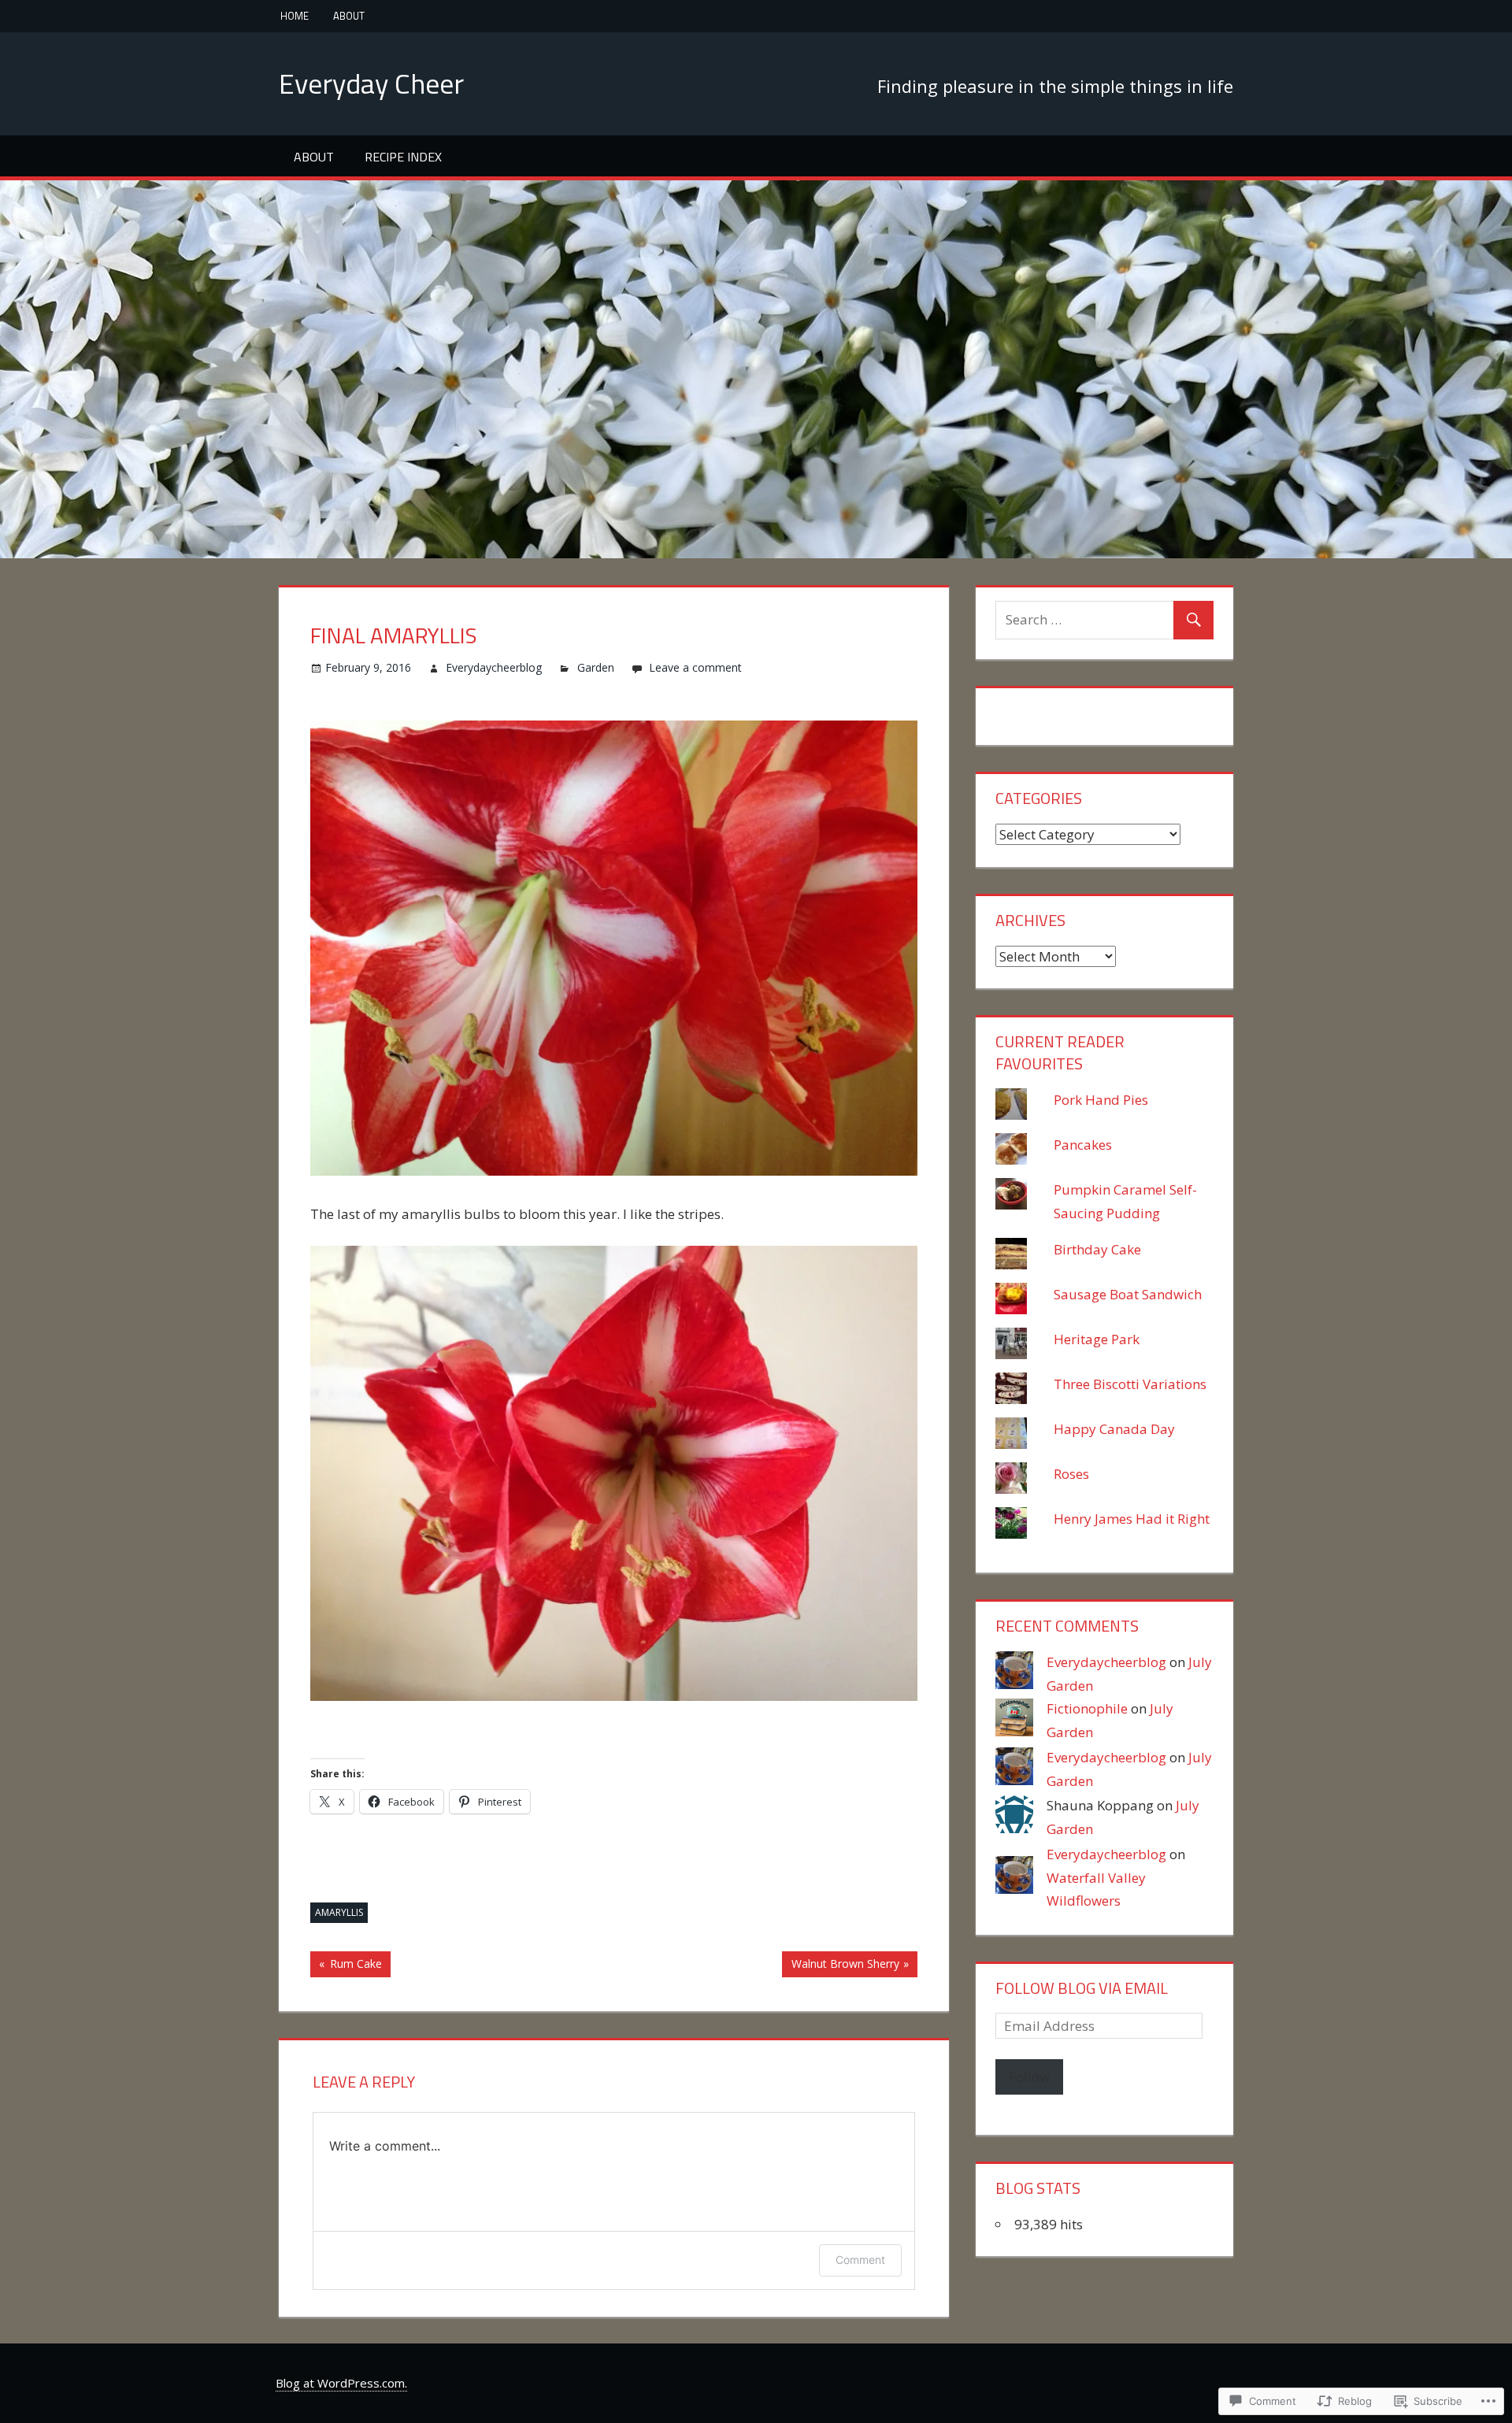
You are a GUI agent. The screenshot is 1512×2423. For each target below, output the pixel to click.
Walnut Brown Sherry (840, 1966)
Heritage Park (1097, 1339)
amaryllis (339, 1912)
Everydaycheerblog (494, 667)
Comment (860, 2260)
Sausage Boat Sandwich (1128, 1294)
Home (295, 16)
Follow (1029, 2077)
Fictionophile (1087, 1708)
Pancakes (1083, 1145)
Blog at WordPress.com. (341, 2383)
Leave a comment (695, 667)
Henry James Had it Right (1132, 1519)
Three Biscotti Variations (1130, 1384)
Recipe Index (403, 157)
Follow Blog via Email (1082, 1988)
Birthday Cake (1097, 1249)
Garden (596, 667)
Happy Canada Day (1114, 1429)
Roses (1071, 1474)
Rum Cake (346, 1966)
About (349, 16)
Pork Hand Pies (1101, 1100)
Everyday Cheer (371, 83)
